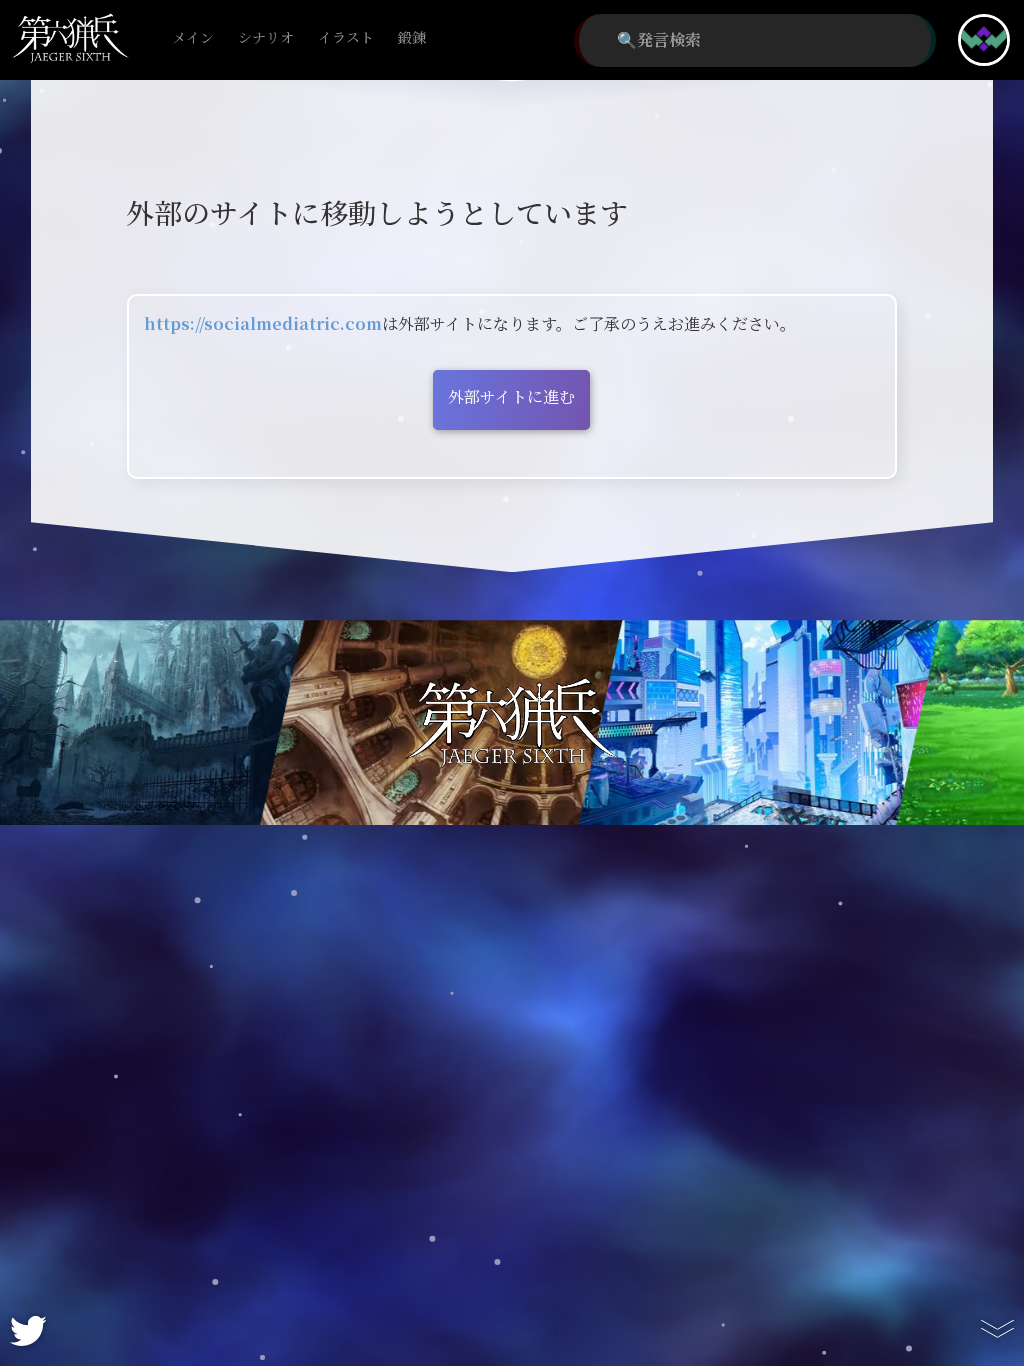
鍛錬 (412, 38)
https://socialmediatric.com (263, 324)
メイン (193, 38)
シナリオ (266, 38)
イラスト (346, 38)
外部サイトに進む (511, 397)
